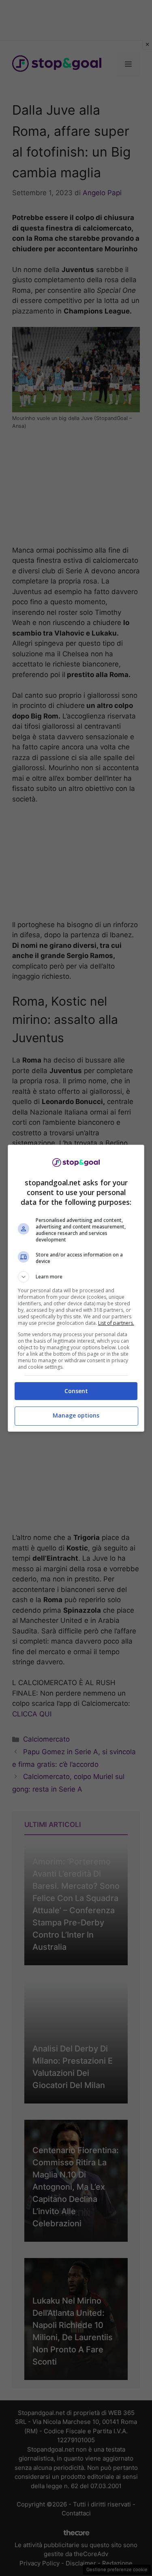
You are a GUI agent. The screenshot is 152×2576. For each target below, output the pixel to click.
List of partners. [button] (116, 1323)
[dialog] (76, 1288)
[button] (76, 1277)
